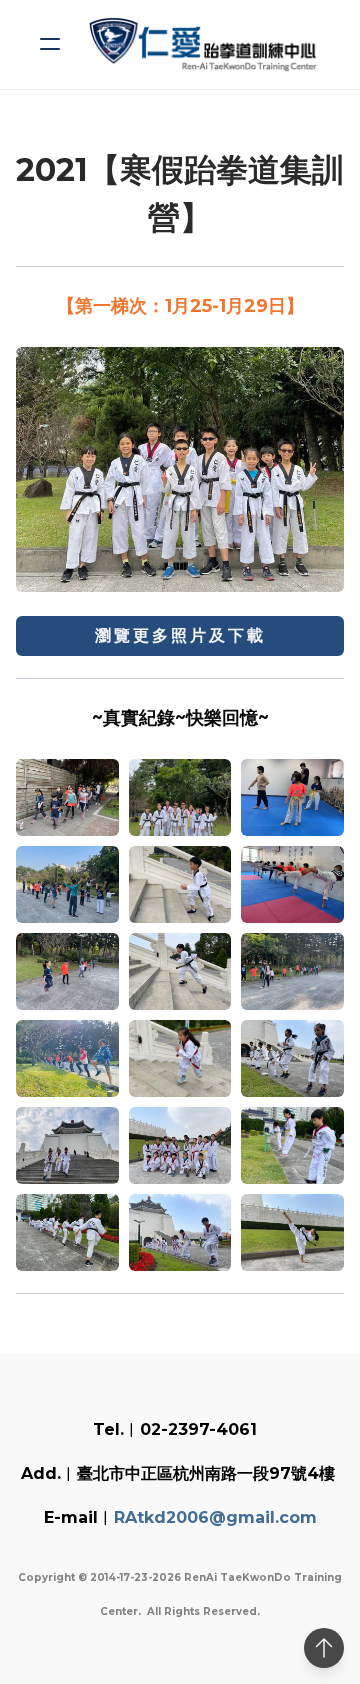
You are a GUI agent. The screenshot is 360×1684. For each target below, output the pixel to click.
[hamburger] (50, 44)
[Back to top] (324, 1648)
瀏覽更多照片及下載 (180, 635)
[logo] (206, 44)
